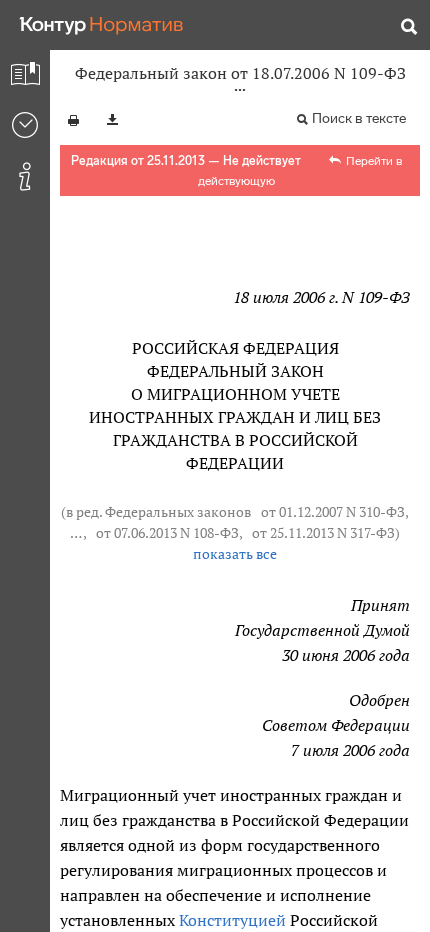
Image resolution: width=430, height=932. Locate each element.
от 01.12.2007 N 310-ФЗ (333, 512)
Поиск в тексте (359, 118)
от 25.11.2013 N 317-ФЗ (323, 533)
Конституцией (232, 920)
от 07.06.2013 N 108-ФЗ (167, 533)
